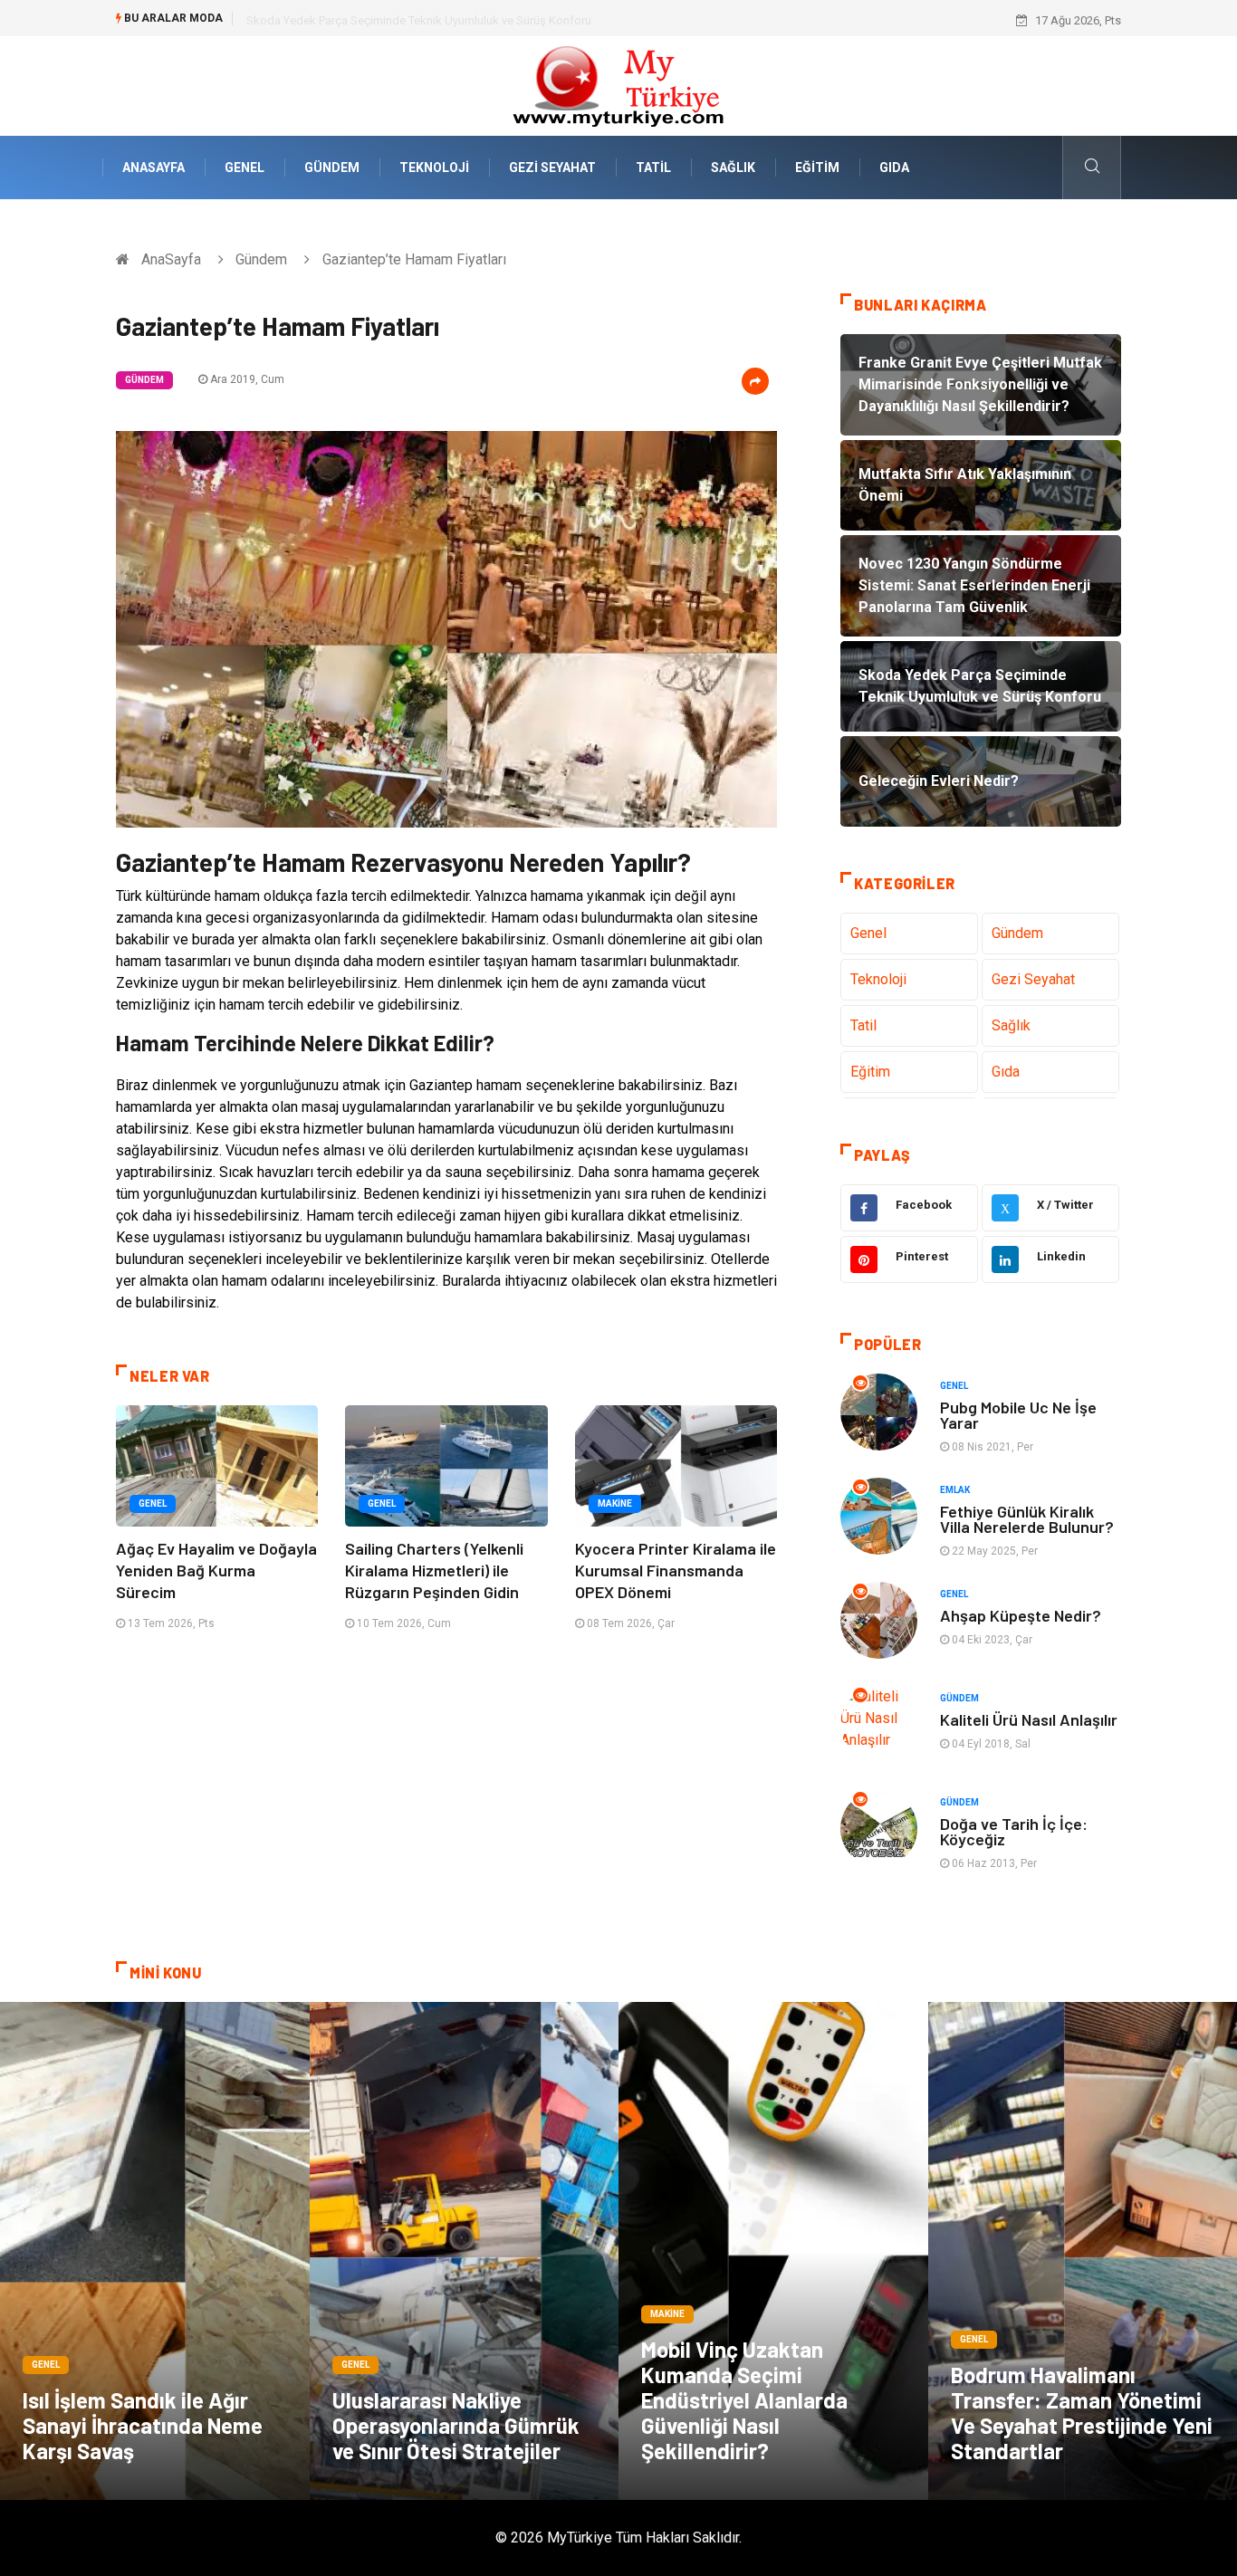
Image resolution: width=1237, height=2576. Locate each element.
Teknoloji (434, 168)
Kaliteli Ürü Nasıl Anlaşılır (1029, 1719)
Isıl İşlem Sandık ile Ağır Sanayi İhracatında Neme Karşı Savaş (143, 2425)
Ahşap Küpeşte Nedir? (1021, 1615)
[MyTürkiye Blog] (618, 85)
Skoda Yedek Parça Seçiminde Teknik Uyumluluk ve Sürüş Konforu (419, 20)
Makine (615, 1503)
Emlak (955, 1490)
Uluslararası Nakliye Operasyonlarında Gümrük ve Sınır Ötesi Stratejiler (456, 2425)
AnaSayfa (153, 168)
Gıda (894, 168)
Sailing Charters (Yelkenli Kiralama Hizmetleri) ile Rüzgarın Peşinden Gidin (434, 1570)
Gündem (332, 168)
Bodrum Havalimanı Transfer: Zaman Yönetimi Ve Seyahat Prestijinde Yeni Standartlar (1082, 2413)
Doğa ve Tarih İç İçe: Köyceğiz (1014, 1831)
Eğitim (817, 168)
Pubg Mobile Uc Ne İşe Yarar (1018, 1415)
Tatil (653, 168)
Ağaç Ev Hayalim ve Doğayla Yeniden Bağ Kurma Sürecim (216, 1570)
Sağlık (733, 168)
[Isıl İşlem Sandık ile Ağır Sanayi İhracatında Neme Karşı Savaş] (155, 2251)
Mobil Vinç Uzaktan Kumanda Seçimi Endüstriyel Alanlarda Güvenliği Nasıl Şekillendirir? (744, 2400)
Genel (245, 168)
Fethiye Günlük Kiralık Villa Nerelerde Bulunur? (1027, 1519)
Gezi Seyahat (552, 168)
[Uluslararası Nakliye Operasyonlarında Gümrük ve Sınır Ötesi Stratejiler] (465, 2251)
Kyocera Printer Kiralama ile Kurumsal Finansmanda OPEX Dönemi (676, 1570)
